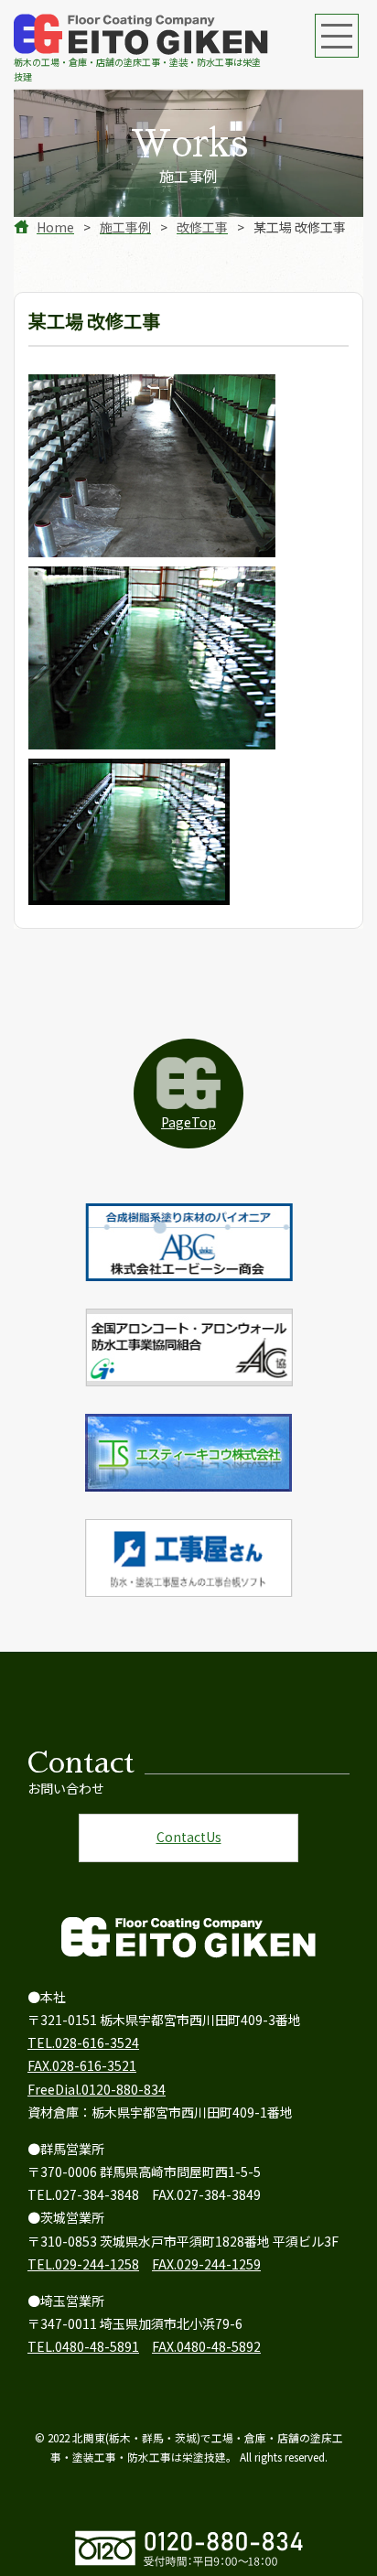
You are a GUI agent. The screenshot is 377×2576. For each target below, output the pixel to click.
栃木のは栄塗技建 (137, 69)
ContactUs (189, 1837)
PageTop (188, 1122)
